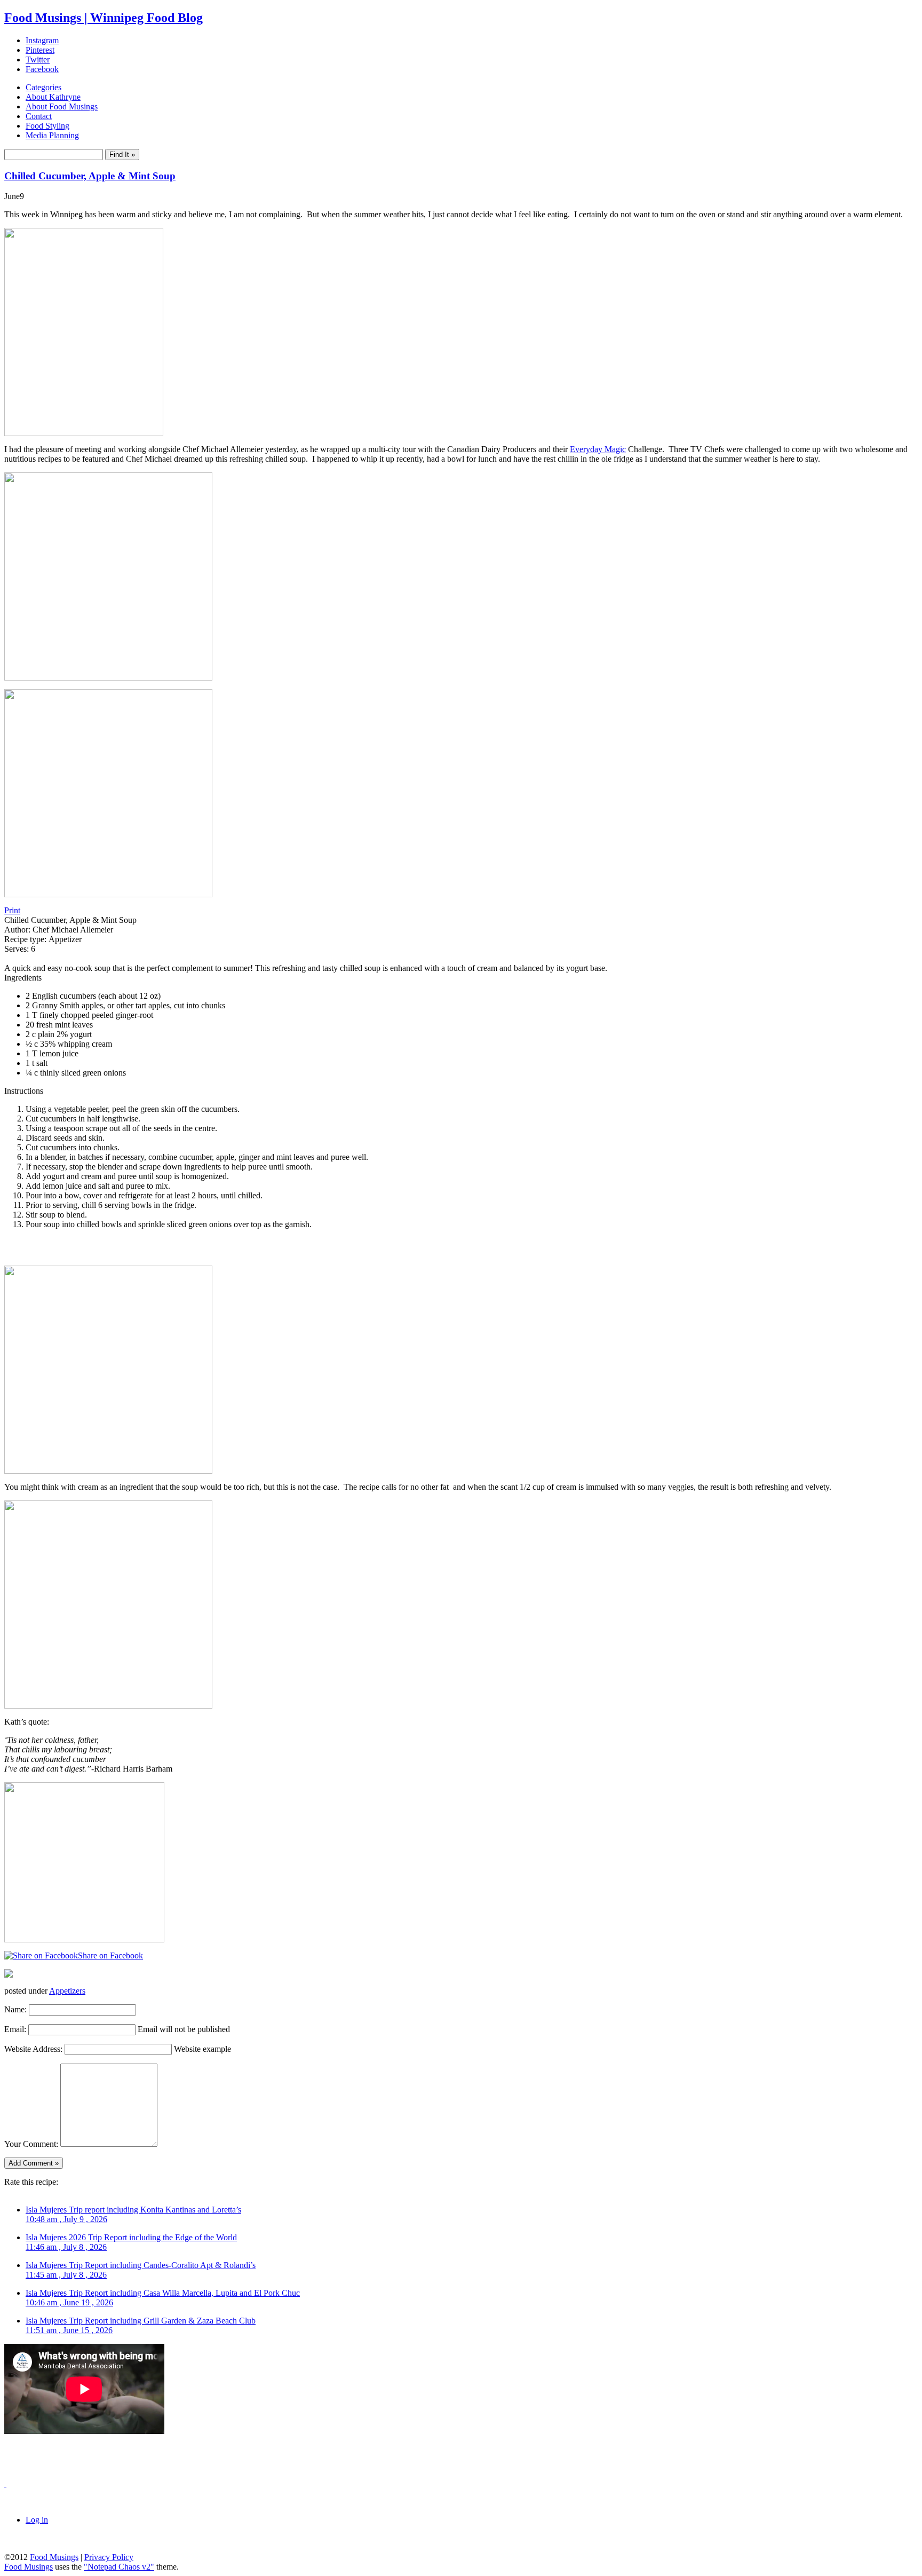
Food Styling (47, 126)
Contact (39, 116)
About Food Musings (62, 106)
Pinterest (40, 50)
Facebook (42, 69)
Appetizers (67, 1991)
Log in (37, 2520)
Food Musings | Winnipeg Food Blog (104, 18)
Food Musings (54, 2557)
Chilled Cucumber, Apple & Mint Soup (90, 176)
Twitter (38, 60)
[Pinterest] (9, 1975)
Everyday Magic (598, 449)
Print (12, 910)
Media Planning (52, 135)
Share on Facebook (110, 1955)
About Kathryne (53, 97)
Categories (43, 87)
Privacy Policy (109, 2557)
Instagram (42, 40)
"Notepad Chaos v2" (119, 2567)
